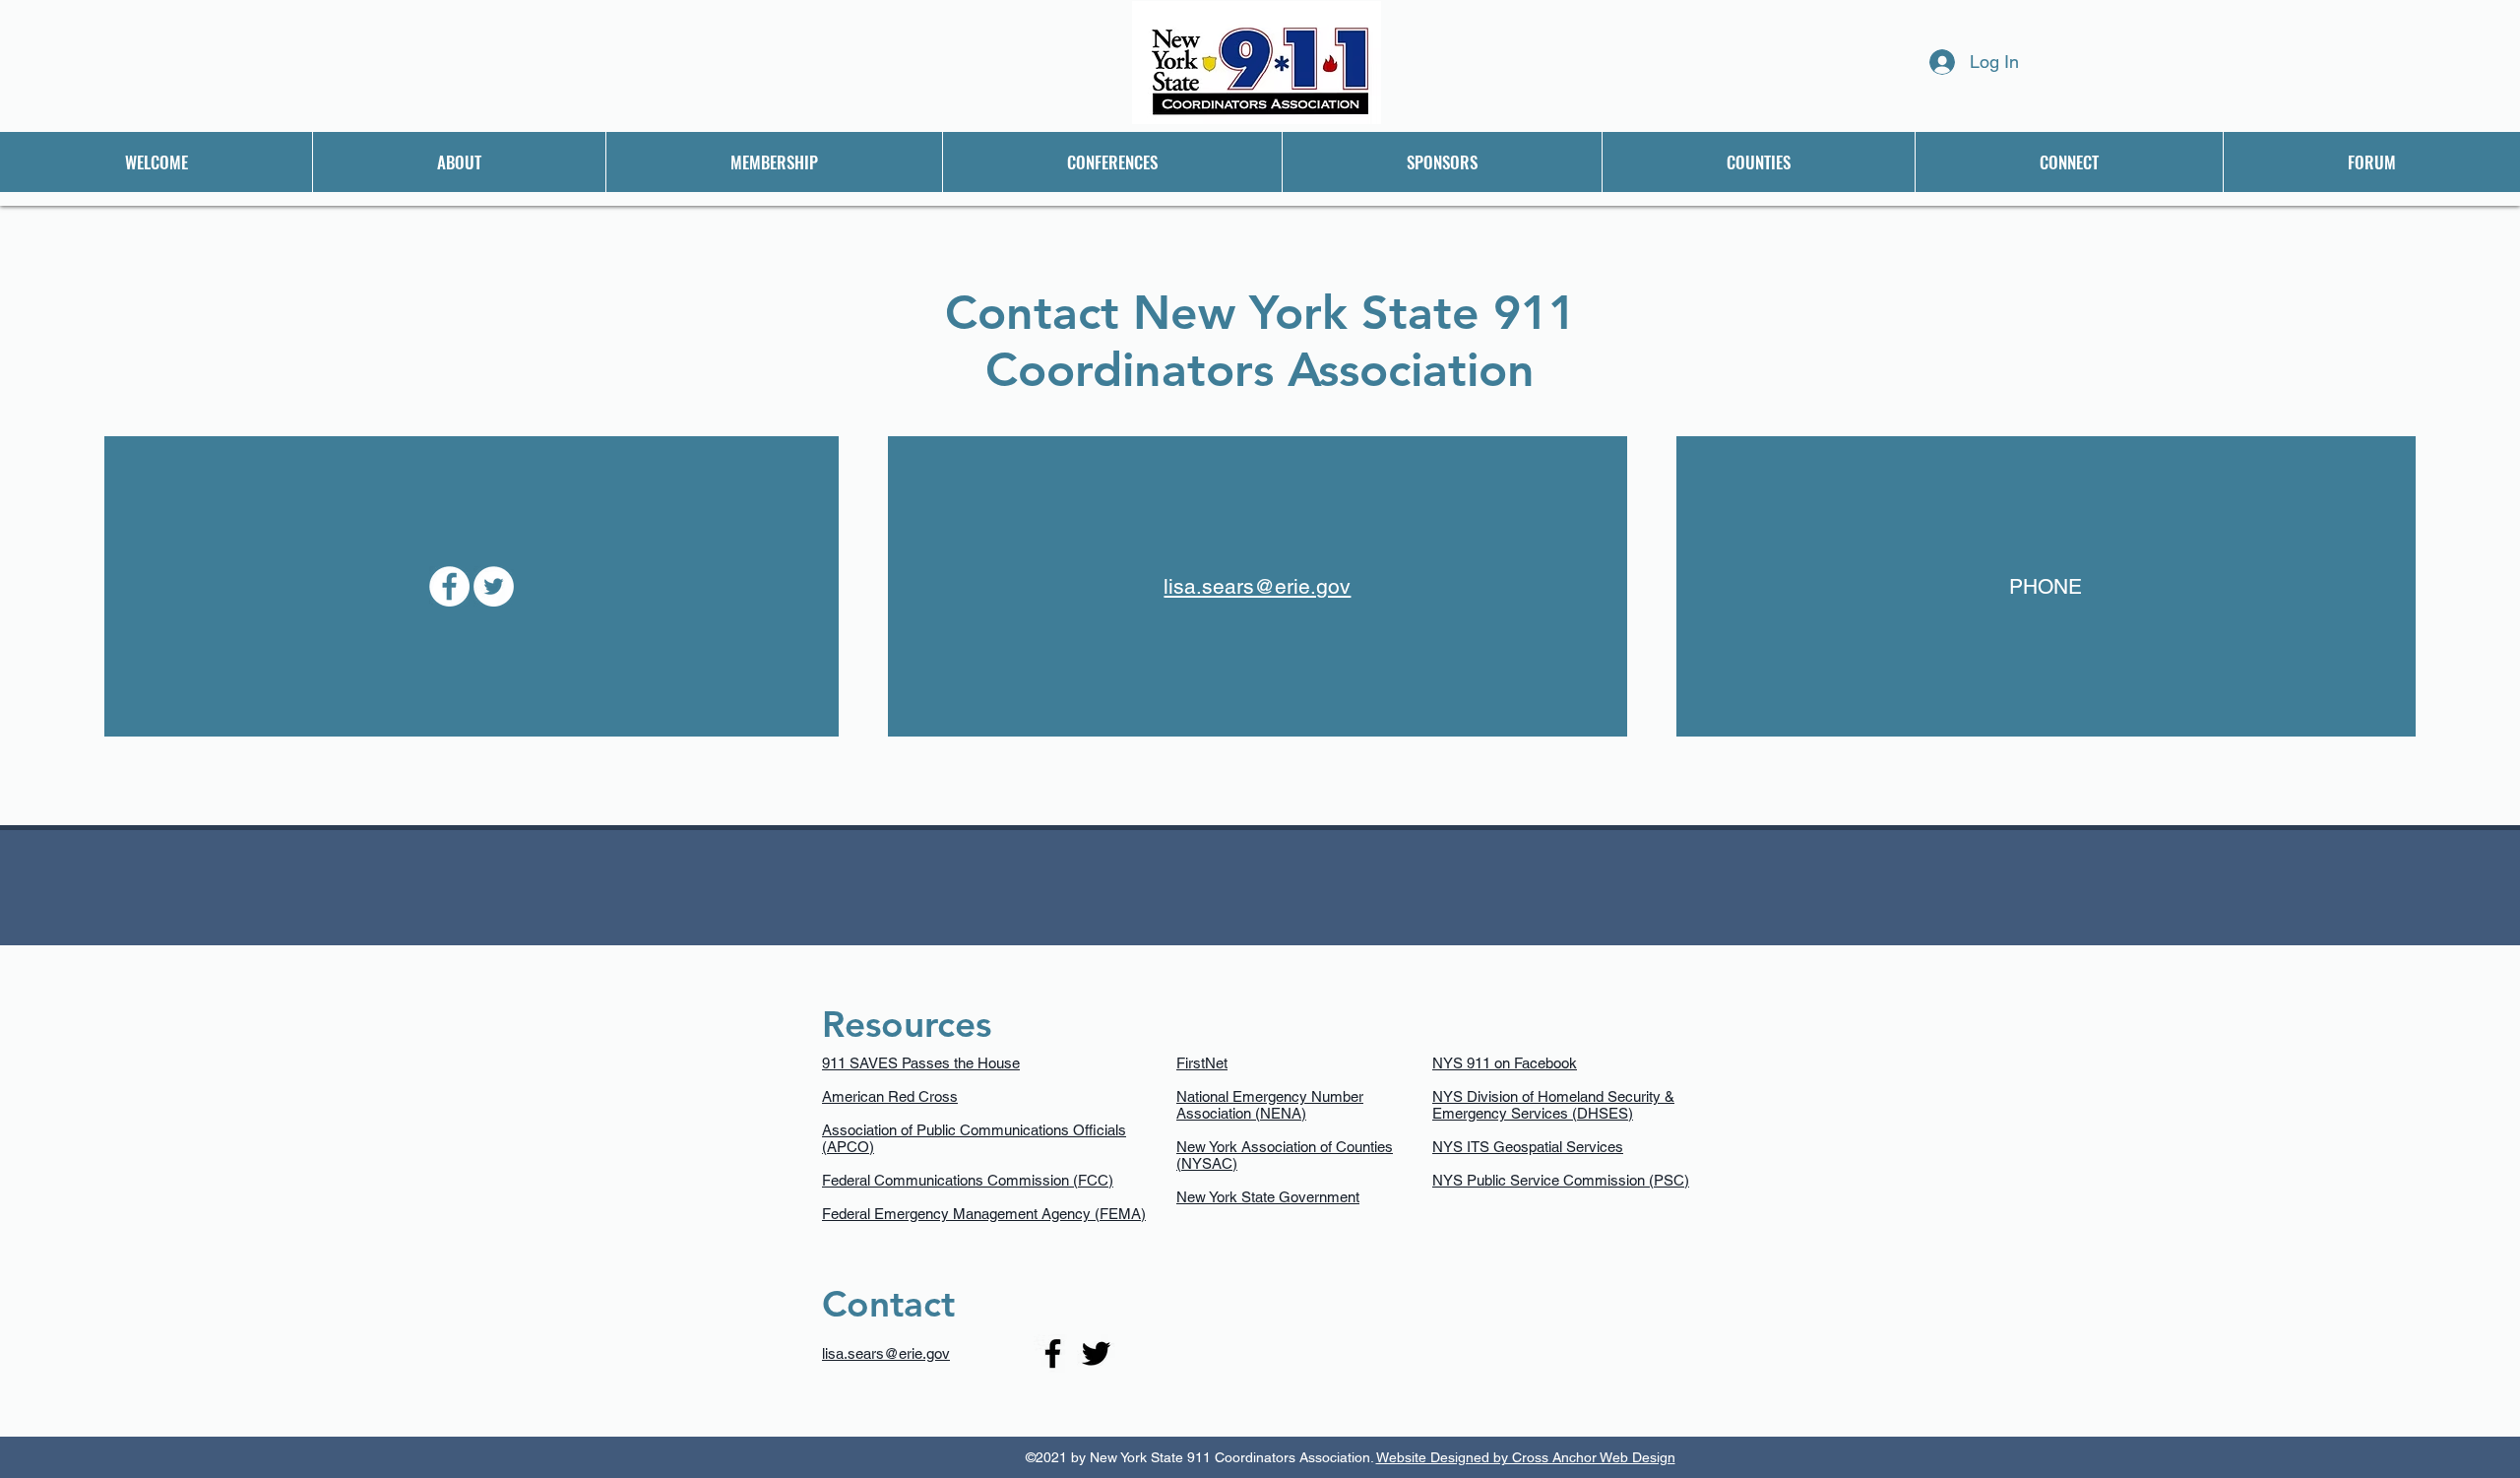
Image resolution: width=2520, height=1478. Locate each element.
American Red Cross (890, 1096)
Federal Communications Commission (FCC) (968, 1180)
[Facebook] (449, 586)
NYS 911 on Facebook (1505, 1063)
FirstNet (1202, 1063)
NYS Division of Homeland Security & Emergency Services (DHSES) (1553, 1105)
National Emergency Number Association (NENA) (1270, 1105)
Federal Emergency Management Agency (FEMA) (984, 1214)
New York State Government (1268, 1197)
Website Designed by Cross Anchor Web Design (1526, 1457)
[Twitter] (494, 586)
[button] (459, 162)
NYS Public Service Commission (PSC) (1561, 1180)
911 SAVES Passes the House (921, 1063)
